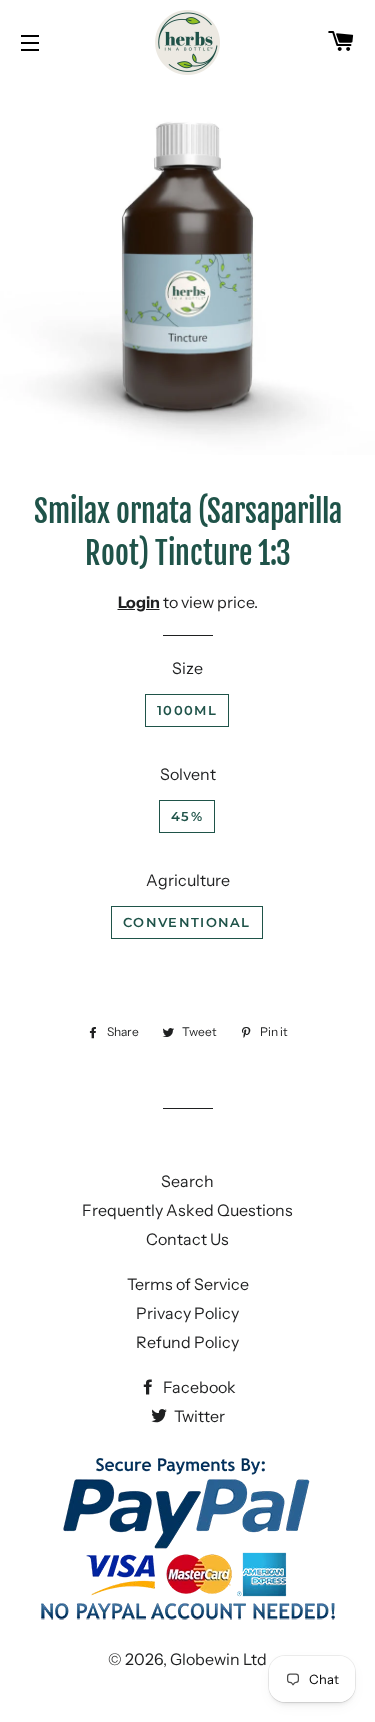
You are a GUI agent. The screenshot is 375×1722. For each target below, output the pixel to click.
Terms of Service (188, 1284)
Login (139, 602)
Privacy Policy (187, 1313)
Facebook (198, 1387)
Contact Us (187, 1239)
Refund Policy (187, 1342)
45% (187, 816)
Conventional (187, 922)
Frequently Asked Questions (187, 1210)
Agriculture (188, 880)
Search (187, 1181)
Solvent (188, 774)
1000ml (187, 710)
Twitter (198, 1416)
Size (187, 668)
